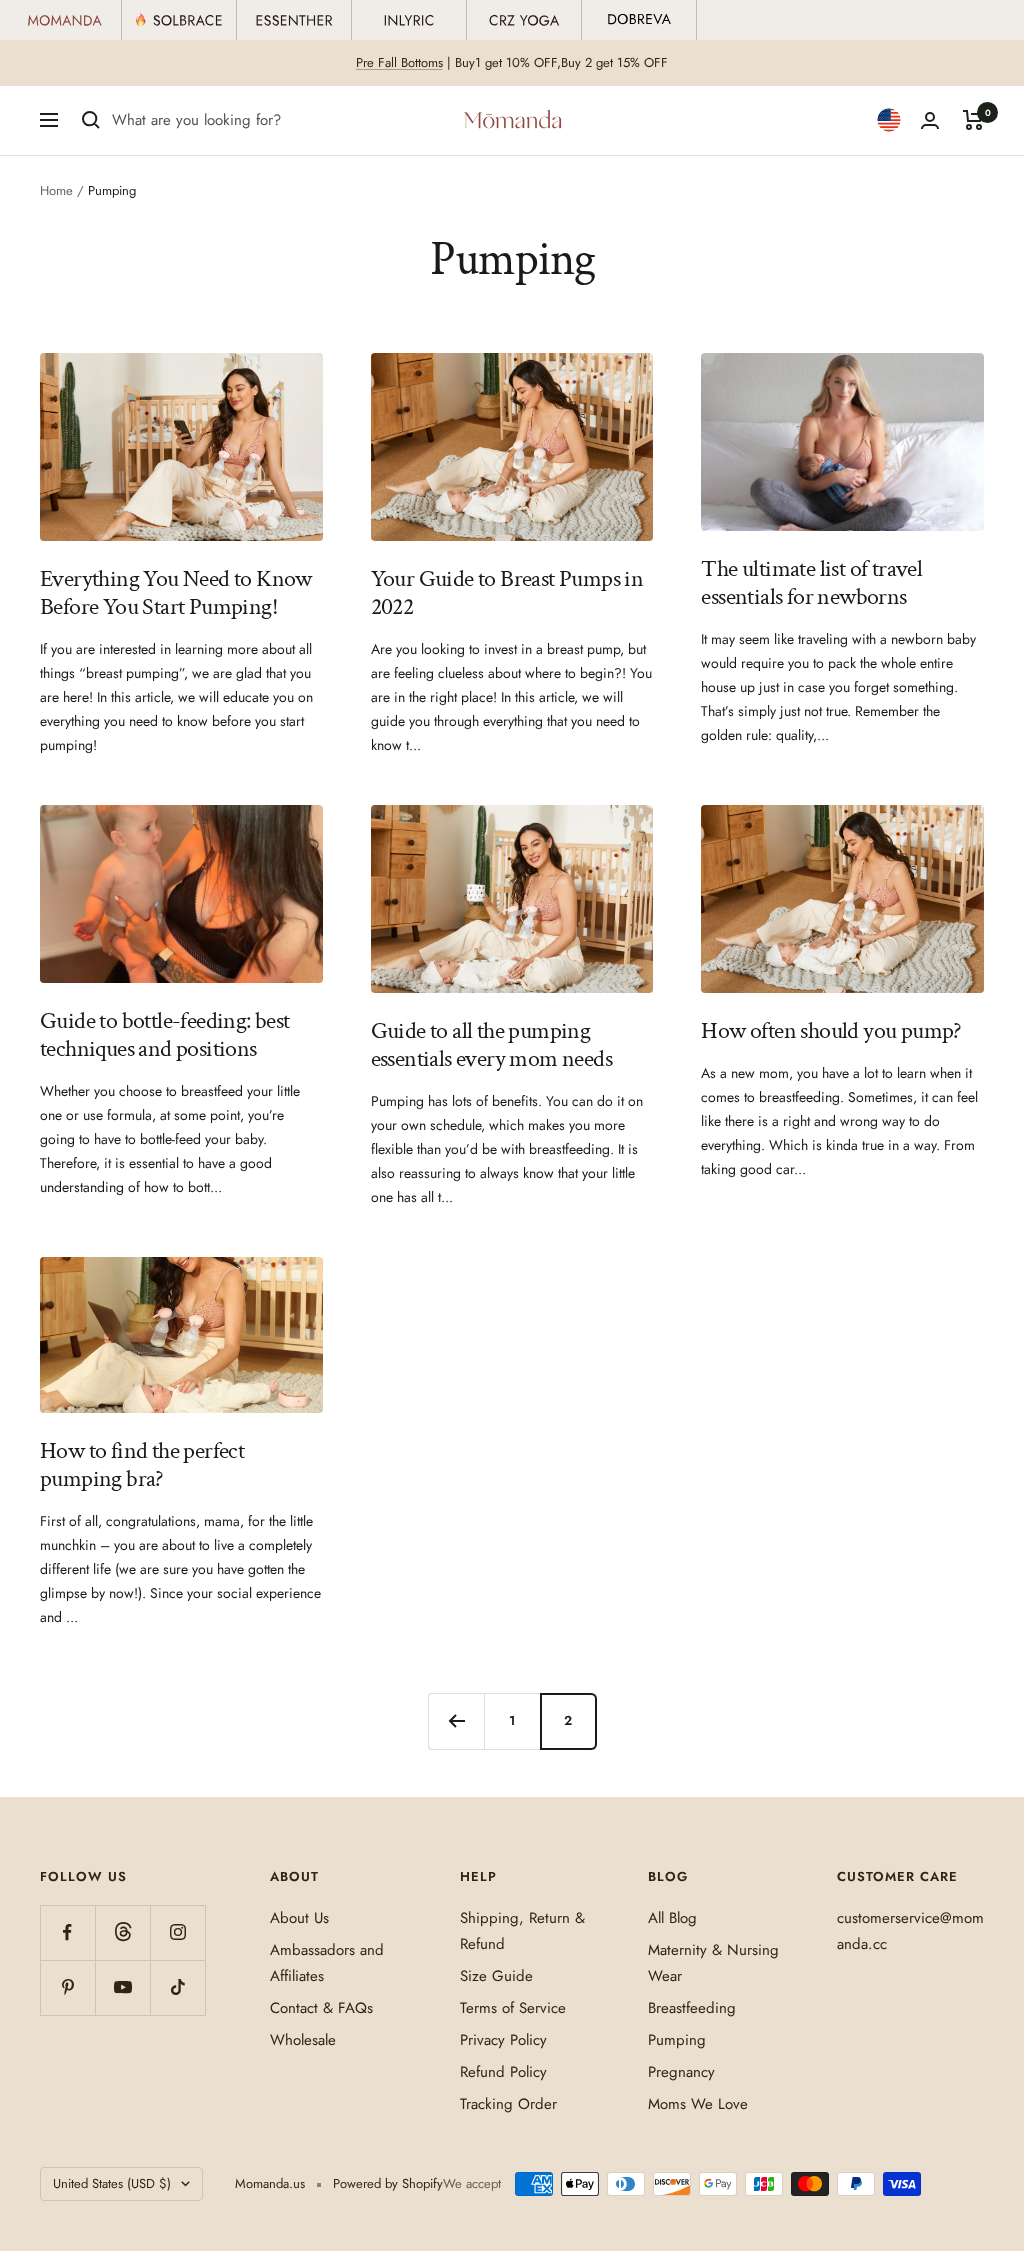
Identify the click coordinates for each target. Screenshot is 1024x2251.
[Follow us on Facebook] (67, 1932)
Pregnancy (681, 2072)
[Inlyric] (409, 20)
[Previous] (456, 1721)
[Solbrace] (179, 20)
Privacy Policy (503, 2040)
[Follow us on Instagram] (177, 1932)
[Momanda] (65, 20)
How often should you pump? (831, 1030)
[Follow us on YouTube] (122, 1987)
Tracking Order (508, 2104)
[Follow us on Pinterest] (67, 1987)
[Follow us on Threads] (122, 1932)
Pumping (677, 2040)
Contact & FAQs (321, 2008)
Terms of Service (513, 2008)
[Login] (930, 120)
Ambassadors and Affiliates (327, 1963)
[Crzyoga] (524, 20)
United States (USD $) (112, 2183)
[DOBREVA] (639, 20)
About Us (299, 1918)
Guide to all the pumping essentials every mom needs (491, 1044)
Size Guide (496, 1976)
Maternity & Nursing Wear (713, 1963)
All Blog (672, 1918)
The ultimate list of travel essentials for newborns (811, 582)
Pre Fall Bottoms (399, 62)
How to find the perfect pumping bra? (142, 1464)
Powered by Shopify (388, 2183)
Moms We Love (698, 2104)
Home (56, 190)
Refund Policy (503, 2072)
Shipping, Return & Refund (522, 1931)
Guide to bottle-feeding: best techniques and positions (165, 1034)
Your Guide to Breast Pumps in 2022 (507, 592)
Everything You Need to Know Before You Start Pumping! (176, 592)
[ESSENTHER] (294, 20)
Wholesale (303, 2040)
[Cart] (973, 120)
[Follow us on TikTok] (177, 1987)
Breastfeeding (692, 2008)
